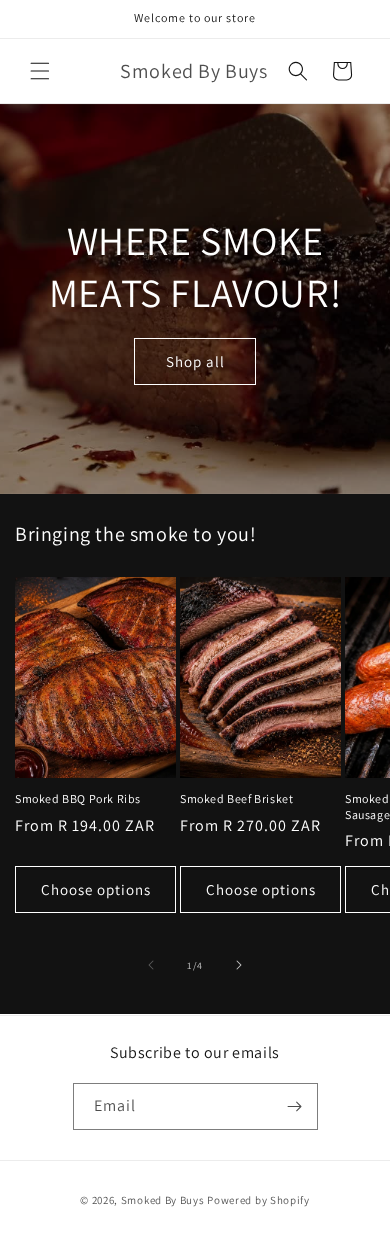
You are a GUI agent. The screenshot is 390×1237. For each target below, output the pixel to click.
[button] (40, 71)
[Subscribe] (295, 1106)
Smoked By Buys (163, 1200)
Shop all (195, 360)
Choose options (96, 889)
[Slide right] (239, 965)
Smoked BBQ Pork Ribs (78, 798)
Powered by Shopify (258, 1200)
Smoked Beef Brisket (236, 798)
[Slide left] (151, 965)
